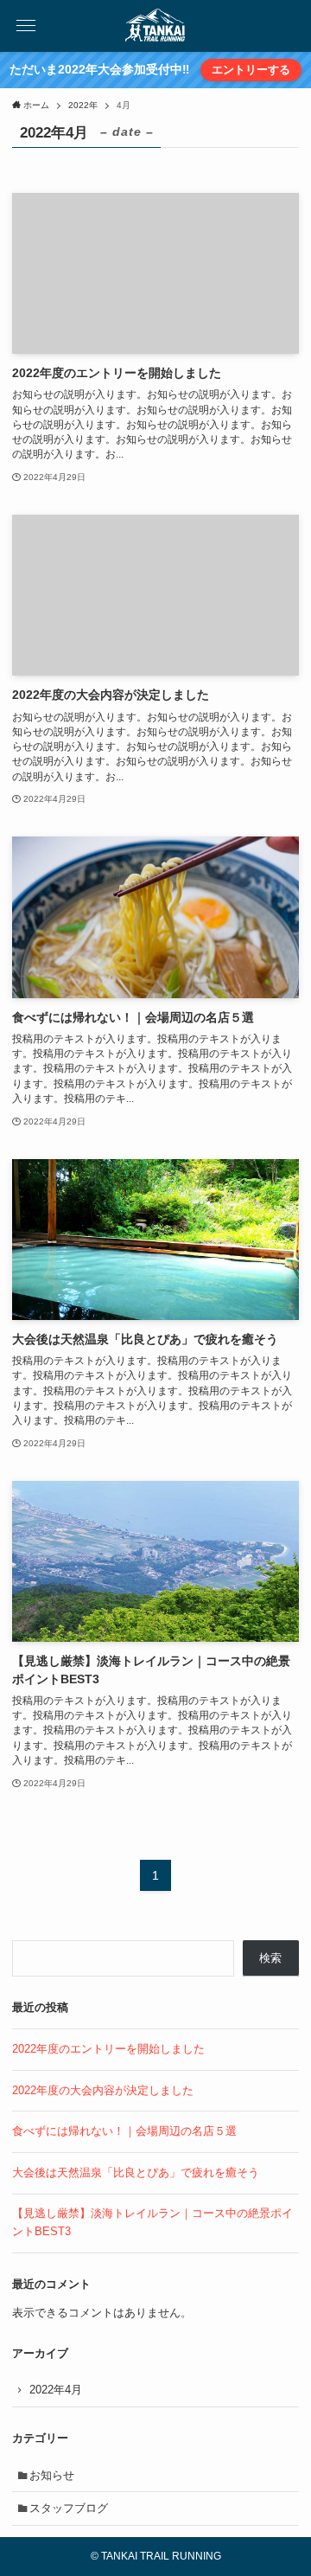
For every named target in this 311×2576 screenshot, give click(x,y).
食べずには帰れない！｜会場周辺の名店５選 (124, 2131)
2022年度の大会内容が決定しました (103, 2090)
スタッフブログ (69, 2508)
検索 (270, 1958)
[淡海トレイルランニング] (156, 26)
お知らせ (52, 2475)
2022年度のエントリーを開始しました (108, 2049)
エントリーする (251, 70)
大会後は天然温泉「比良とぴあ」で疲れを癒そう (136, 2172)
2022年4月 (56, 2390)
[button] (26, 26)
